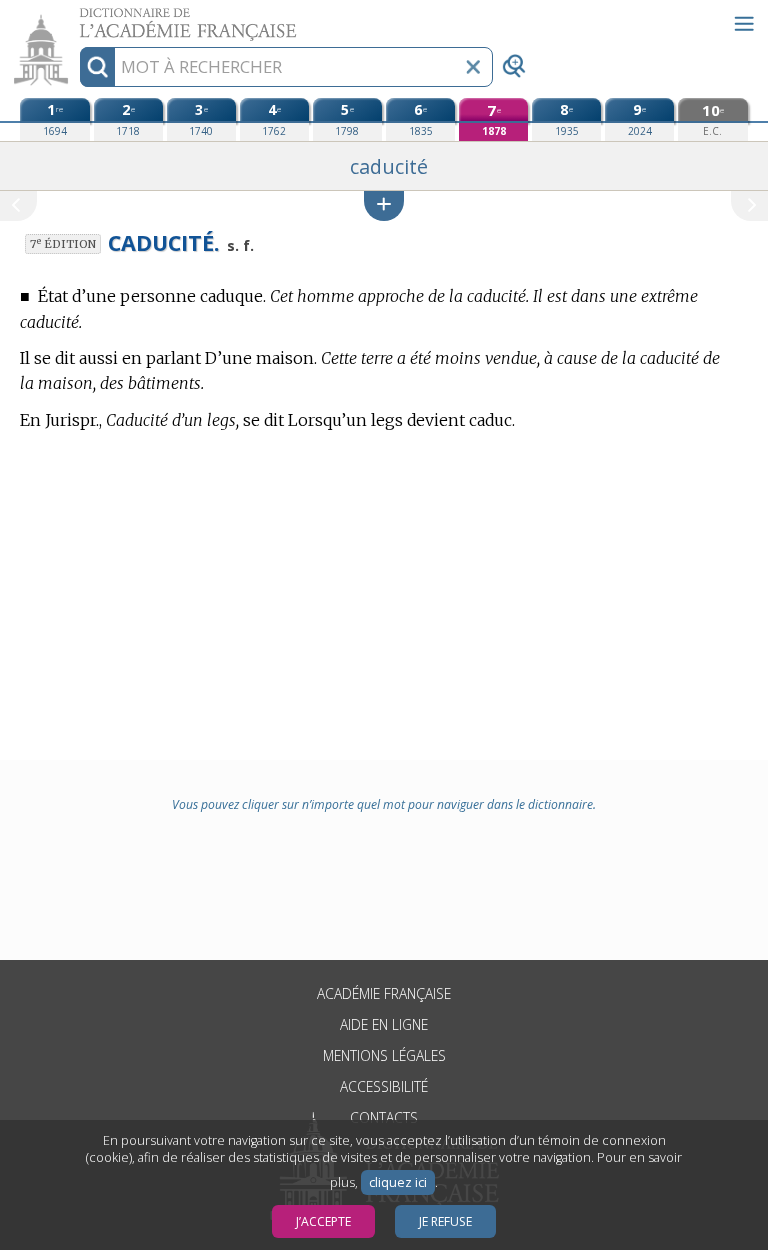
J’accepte (323, 1221)
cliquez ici (398, 1182)
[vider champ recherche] (473, 67)
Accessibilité (384, 1086)
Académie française (384, 993)
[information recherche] (97, 67)
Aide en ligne (384, 1024)
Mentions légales (384, 1055)
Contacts (384, 1117)
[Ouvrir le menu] (744, 24)
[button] (384, 205)
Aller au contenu (77, 17)
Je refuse (445, 1221)
